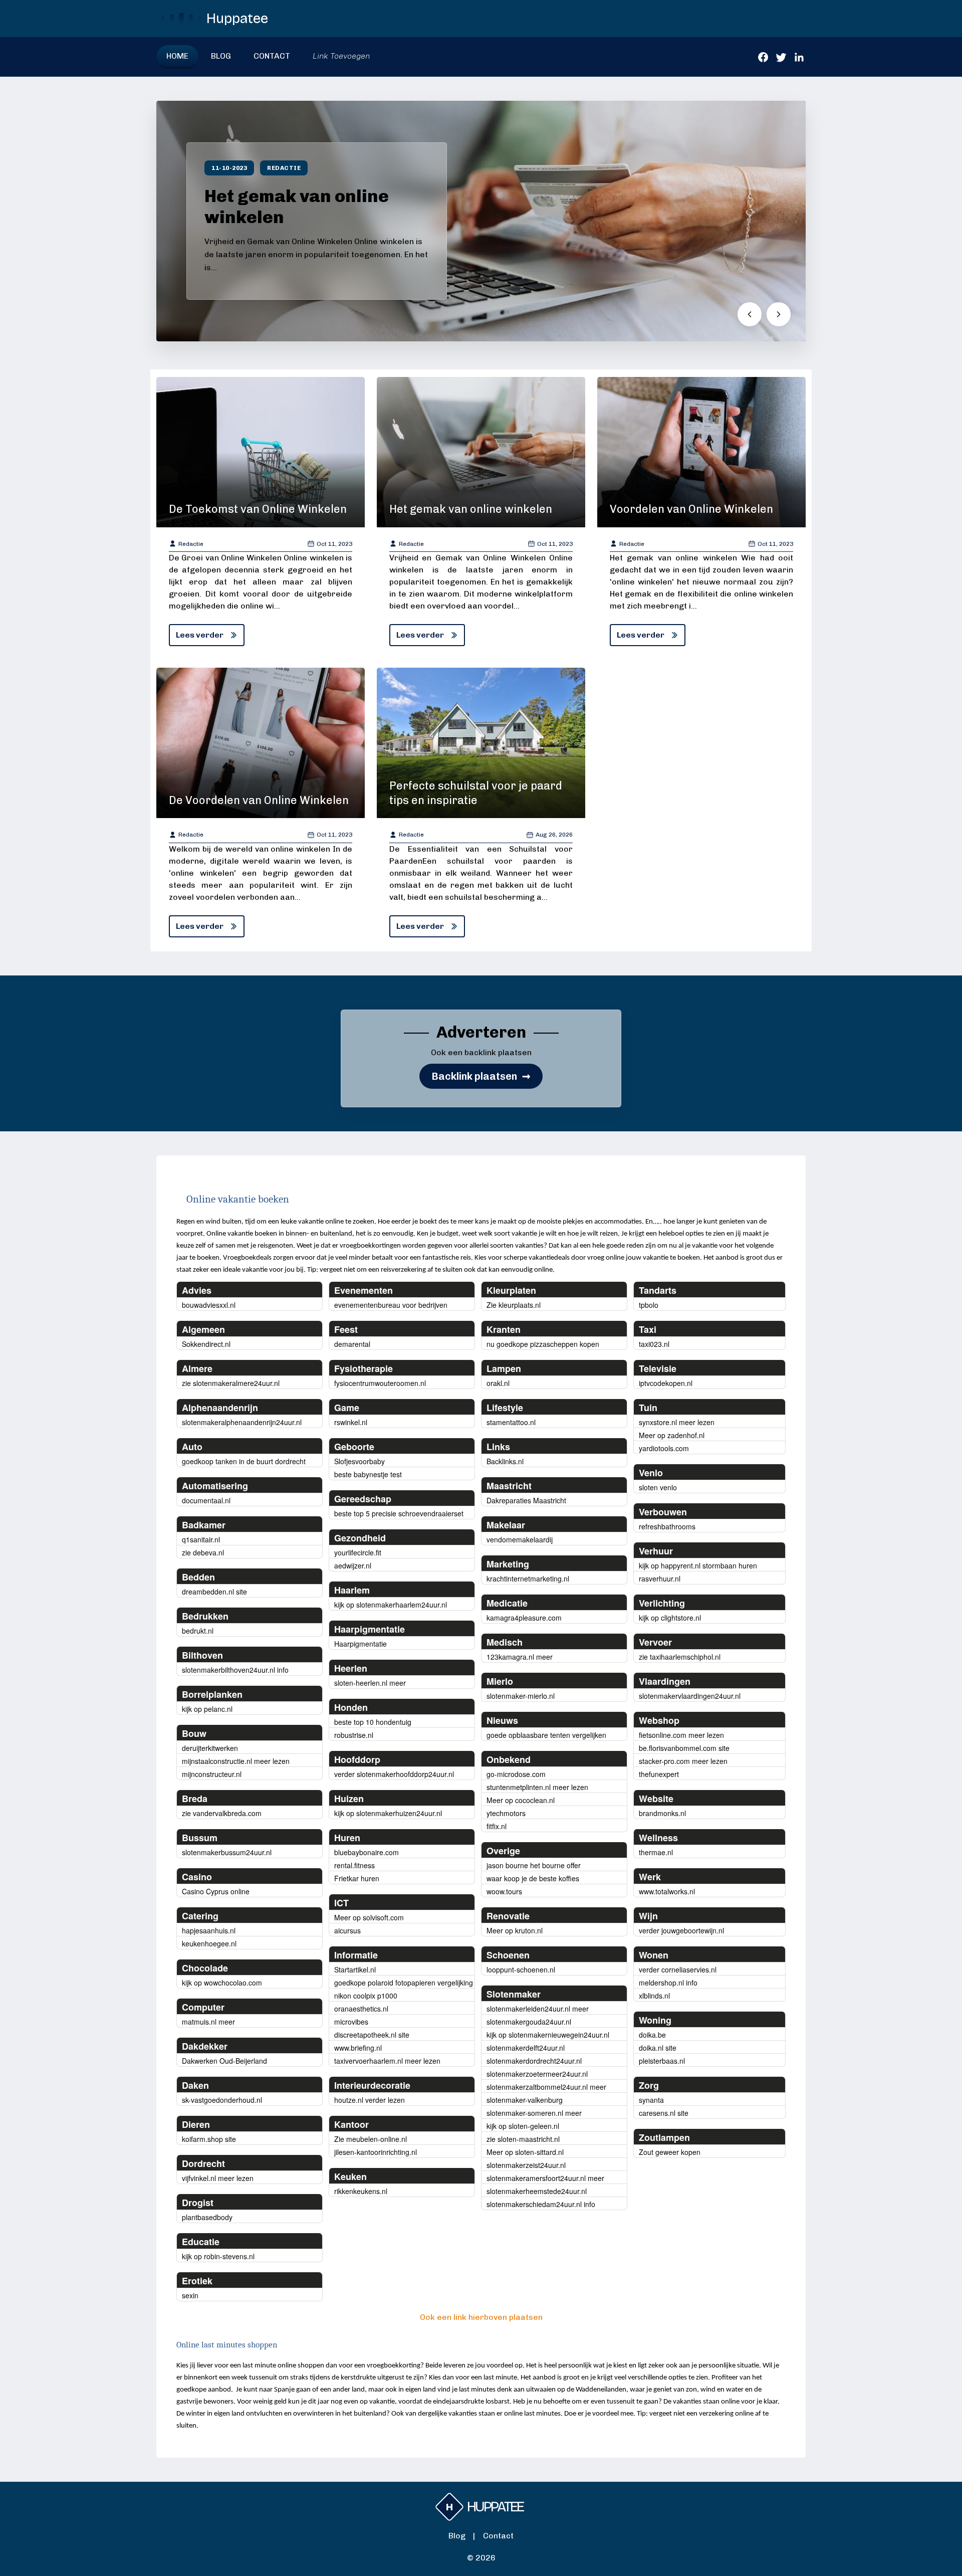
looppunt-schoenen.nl (521, 1969)
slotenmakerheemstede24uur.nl (537, 2191)
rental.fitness (354, 1865)
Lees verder (200, 635)
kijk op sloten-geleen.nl (523, 2126)
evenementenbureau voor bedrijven (391, 1305)
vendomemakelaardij (520, 1539)
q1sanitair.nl (201, 1539)
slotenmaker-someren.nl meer (534, 2113)
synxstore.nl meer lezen (677, 1422)
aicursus (347, 1930)
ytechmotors (506, 1813)
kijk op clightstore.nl (670, 1618)
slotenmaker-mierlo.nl (521, 1696)
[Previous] (750, 314)
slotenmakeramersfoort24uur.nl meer (545, 2178)
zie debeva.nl (203, 1552)
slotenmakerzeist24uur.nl (526, 2165)
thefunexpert (659, 1774)
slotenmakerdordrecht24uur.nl (534, 2061)
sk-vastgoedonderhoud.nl (222, 2100)
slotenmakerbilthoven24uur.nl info (235, 1670)
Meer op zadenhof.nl (672, 1435)
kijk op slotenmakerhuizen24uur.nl (388, 1813)
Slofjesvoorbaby (359, 1461)
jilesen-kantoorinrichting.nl (376, 2152)
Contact (272, 56)
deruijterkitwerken (210, 1748)
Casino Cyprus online (216, 1891)
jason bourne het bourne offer (534, 1865)
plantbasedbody (207, 2217)
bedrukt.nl (198, 1631)
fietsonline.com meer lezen (681, 1735)
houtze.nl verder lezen (370, 2100)
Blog (221, 56)
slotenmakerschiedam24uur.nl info (541, 2204)
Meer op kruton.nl (515, 1930)
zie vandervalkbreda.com (222, 1813)
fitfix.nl (497, 1826)
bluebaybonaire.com (367, 1852)
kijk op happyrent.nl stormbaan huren (698, 1565)
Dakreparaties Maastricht (526, 1500)
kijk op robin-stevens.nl (218, 2256)
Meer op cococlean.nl (521, 1800)
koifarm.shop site (209, 2139)
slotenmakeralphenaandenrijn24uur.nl (242, 1422)
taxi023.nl (654, 1344)
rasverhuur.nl (660, 1578)
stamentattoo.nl (511, 1422)
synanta (651, 2100)
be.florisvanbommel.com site (684, 1748)
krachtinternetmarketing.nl (528, 1578)
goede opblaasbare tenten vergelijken (546, 1735)
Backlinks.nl (505, 1461)
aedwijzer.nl (353, 1565)
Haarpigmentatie (360, 1644)
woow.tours (504, 1891)
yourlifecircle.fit (358, 1552)
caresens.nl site (664, 2113)
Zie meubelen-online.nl (371, 2139)
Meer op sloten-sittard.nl (525, 2152)
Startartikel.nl (355, 1969)
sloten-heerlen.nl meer (370, 1683)
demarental (352, 1344)
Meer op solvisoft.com (369, 1917)
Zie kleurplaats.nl (514, 1305)
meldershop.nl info (668, 1983)
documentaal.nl (206, 1500)
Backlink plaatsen (481, 1076)
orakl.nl (498, 1383)
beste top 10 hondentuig (373, 1722)
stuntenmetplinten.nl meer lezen (537, 1787)
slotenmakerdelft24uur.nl (526, 2048)
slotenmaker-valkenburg (525, 2100)
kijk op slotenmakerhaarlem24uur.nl (391, 1605)
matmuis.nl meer (208, 2022)
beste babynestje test (368, 1474)
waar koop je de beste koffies (533, 1878)
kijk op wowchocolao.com (222, 1983)
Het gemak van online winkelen (297, 207)
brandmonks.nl (662, 1813)
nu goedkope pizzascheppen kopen (543, 1344)
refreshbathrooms (667, 1526)
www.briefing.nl (358, 2048)
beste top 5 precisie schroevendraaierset (399, 1513)
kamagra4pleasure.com (524, 1618)
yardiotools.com (664, 1448)
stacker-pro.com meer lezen (683, 1761)
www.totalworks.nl (667, 1891)
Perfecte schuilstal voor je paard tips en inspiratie (476, 793)
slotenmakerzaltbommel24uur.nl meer (546, 2087)
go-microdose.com (516, 1774)
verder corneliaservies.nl (678, 1969)
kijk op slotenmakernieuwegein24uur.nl (548, 2035)
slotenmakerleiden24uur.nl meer (538, 2009)
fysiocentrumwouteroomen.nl (380, 1383)
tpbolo (649, 1305)
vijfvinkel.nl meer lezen (218, 2178)
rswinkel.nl (351, 1422)
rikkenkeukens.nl (361, 2191)
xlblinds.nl (654, 1996)
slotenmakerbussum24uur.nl (227, 1852)
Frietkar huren (357, 1878)
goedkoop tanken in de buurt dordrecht (244, 1461)
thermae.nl (656, 1852)
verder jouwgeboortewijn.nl (681, 1930)
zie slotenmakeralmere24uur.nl (231, 1383)
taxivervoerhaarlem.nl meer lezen (387, 2061)
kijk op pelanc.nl (207, 1709)
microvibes (351, 2022)
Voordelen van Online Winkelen (691, 509)
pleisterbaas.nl (662, 2061)
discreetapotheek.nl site (372, 2035)
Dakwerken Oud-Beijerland (224, 2061)
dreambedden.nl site (214, 1592)
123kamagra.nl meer (520, 1657)
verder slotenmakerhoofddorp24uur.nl (394, 1774)
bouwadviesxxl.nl (209, 1305)
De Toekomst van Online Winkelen (258, 509)
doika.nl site (658, 2048)
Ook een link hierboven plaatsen (481, 2317)
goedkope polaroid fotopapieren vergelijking (404, 1983)
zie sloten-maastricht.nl (523, 2139)
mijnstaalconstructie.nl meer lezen (236, 1761)
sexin (190, 2295)
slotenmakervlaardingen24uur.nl (690, 1696)
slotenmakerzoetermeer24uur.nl (537, 2074)
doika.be (652, 2035)
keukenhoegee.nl (209, 1943)
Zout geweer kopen (670, 2152)
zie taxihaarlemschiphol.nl (680, 1657)
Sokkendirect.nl (206, 1344)
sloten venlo (658, 1487)
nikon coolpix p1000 (366, 1996)
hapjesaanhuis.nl (209, 1930)
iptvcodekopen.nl (666, 1383)
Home (177, 56)
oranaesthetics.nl (361, 2009)
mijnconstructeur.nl (212, 1774)
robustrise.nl (354, 1735)
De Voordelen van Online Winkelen (259, 800)
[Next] (779, 314)
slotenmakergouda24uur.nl (529, 2022)
